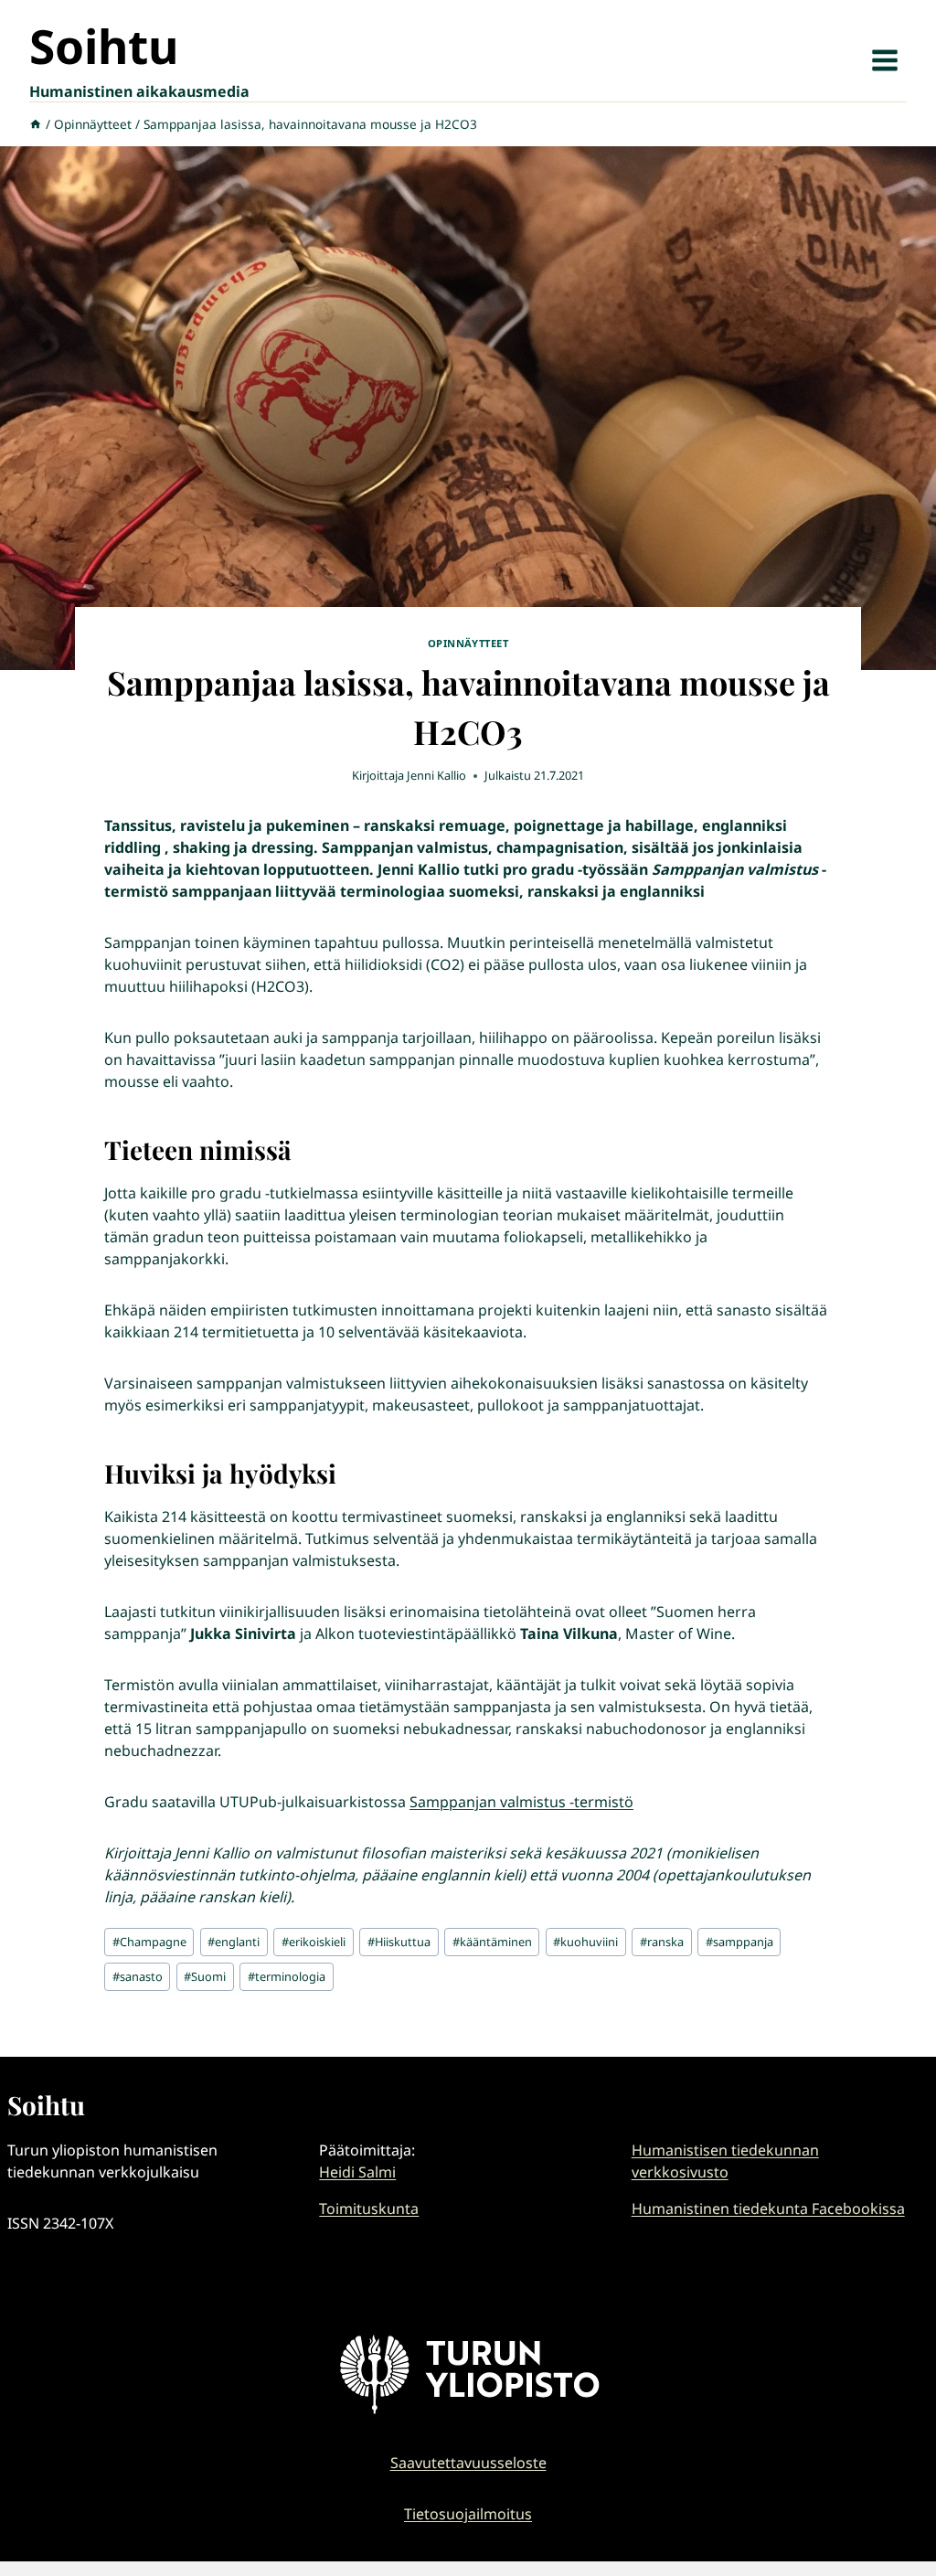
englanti (234, 1942)
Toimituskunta (369, 2209)
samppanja (739, 1942)
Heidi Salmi (357, 2172)
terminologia (287, 1976)
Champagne (149, 1942)
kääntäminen (492, 1942)
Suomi (205, 1976)
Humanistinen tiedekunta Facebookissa (768, 2209)
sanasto (138, 1976)
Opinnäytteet (468, 643)
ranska (662, 1942)
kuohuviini (585, 1942)
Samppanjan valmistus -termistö (521, 1802)
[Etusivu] (36, 124)
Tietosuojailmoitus (468, 2514)
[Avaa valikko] (884, 60)
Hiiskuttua (399, 1942)
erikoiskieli (314, 1942)
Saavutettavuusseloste (468, 2463)
